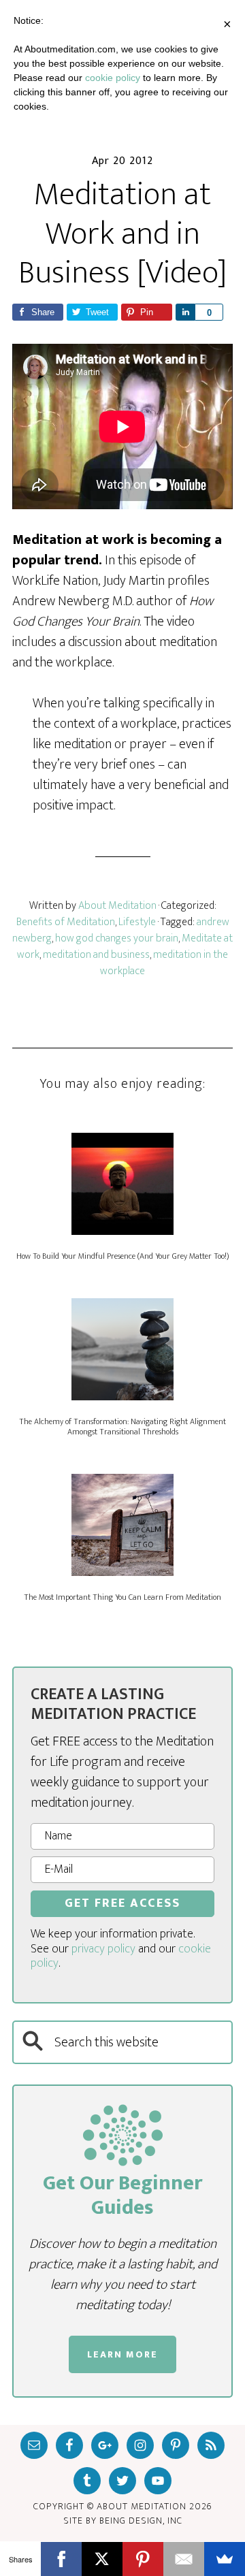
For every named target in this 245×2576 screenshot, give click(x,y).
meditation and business (96, 955)
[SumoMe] (225, 2559)
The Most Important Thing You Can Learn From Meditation (122, 1597)
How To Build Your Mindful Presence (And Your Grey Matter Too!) (122, 1256)
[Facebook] (61, 2559)
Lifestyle (137, 922)
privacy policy (103, 1949)
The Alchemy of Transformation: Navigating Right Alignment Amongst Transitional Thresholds (122, 1426)
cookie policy (113, 78)
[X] (102, 2559)
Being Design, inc (141, 2521)
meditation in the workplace (164, 963)
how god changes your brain (117, 938)
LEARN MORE (122, 2354)
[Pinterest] (143, 2559)
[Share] (185, 312)
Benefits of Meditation (66, 922)
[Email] (184, 2559)
